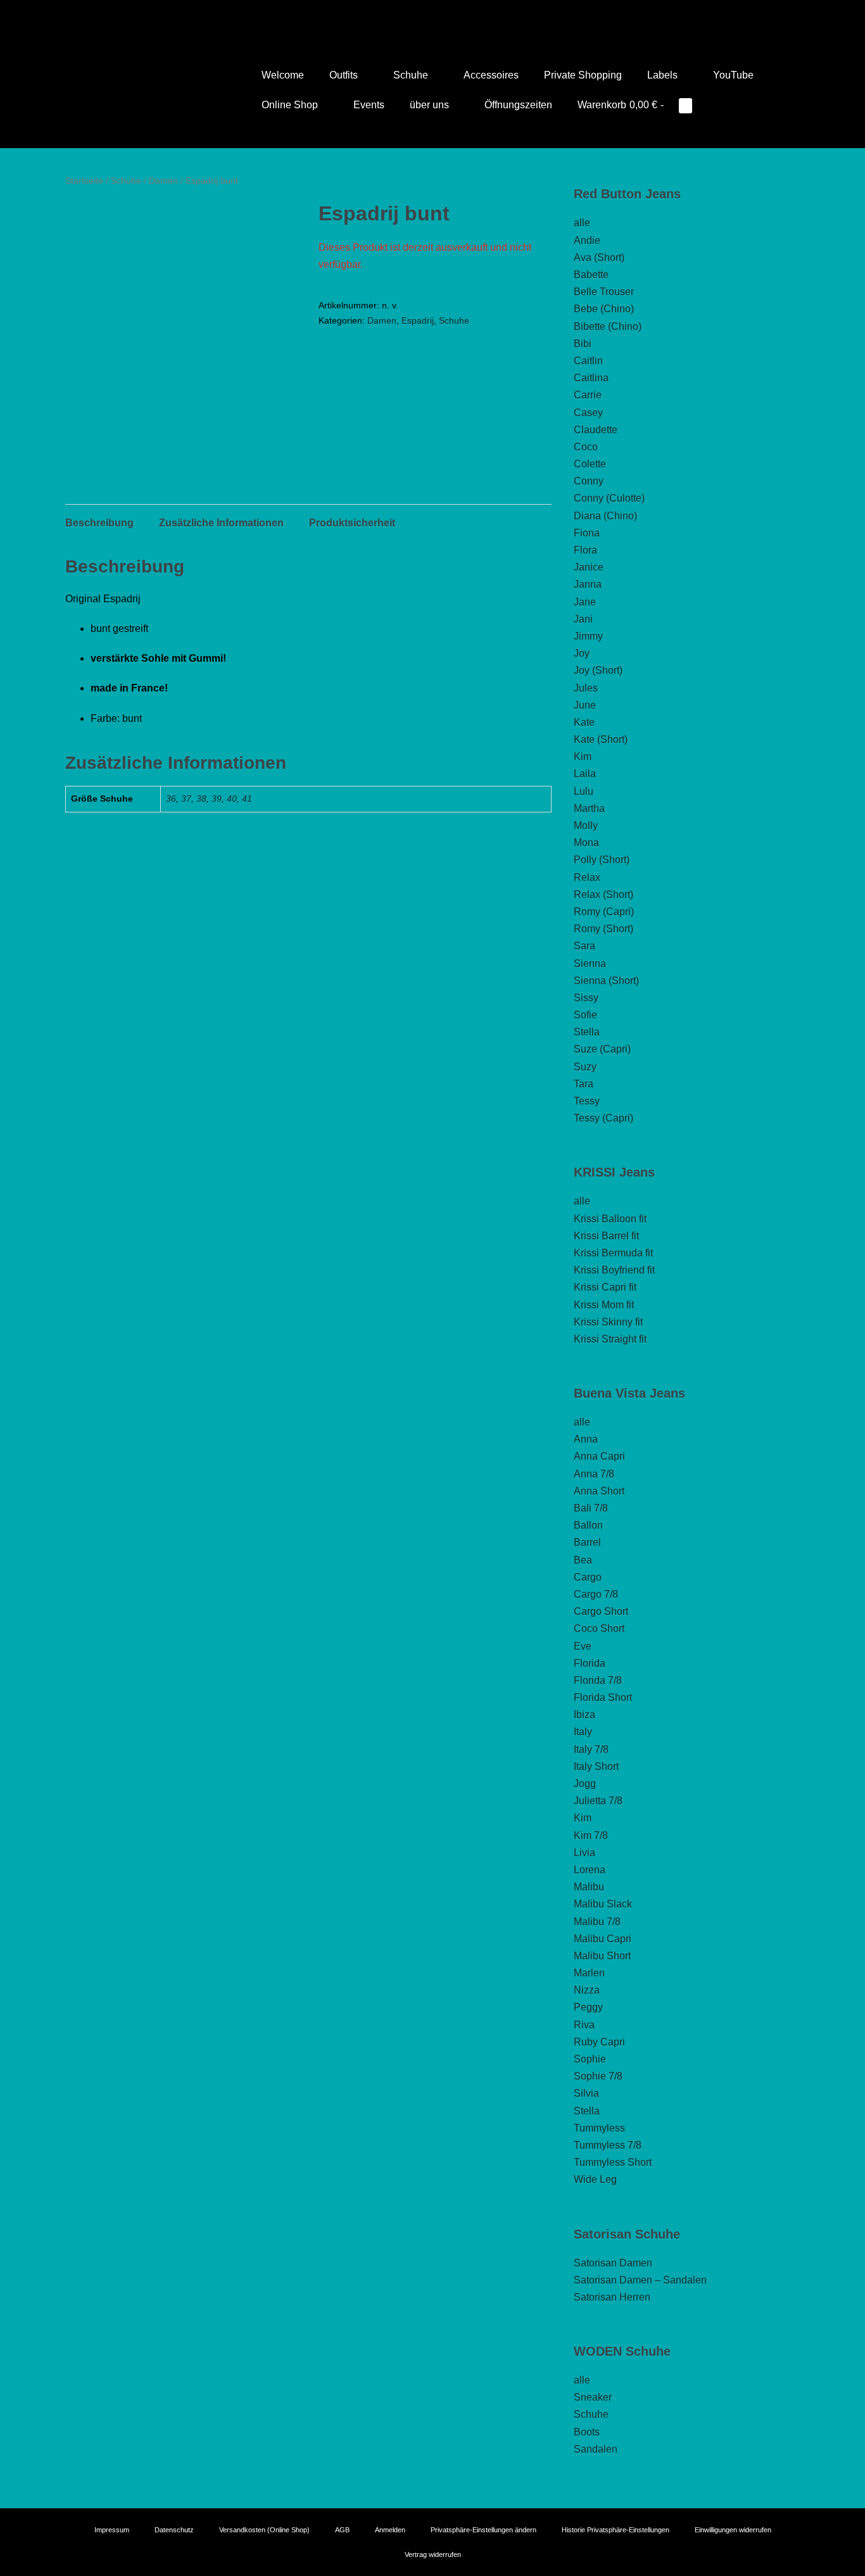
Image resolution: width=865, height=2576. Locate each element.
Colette (590, 464)
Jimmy (588, 636)
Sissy (586, 998)
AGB (342, 2530)
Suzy (585, 1067)
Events (369, 105)
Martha (589, 808)
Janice (589, 567)
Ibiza (584, 1714)
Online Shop (291, 105)
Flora (585, 550)
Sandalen (596, 2449)
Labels (664, 75)
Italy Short (596, 1766)
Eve (583, 1646)
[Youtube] (415, 16)
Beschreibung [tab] (99, 523)
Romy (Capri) (604, 912)
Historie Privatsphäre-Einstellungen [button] (616, 2530)
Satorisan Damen (613, 2263)
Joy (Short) (598, 670)
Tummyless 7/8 (608, 2145)
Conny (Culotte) (609, 498)
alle (582, 223)
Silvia (586, 2093)
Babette (591, 275)
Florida (590, 1663)
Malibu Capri (603, 1939)
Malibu (589, 1887)
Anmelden (390, 2530)
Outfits (345, 75)
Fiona (587, 533)
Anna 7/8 (594, 1474)
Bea (583, 1560)
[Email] (450, 16)
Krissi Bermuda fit (613, 1253)
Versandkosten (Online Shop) (264, 2530)
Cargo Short (601, 1611)
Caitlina (591, 378)
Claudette (596, 430)
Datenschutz (174, 2530)
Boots (587, 2432)
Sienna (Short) (606, 981)
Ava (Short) (599, 257)
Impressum (112, 2530)
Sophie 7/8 (598, 2076)
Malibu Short (602, 1956)
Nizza (587, 1990)
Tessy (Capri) (603, 1118)
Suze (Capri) (602, 1049)
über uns (431, 105)
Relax (587, 877)
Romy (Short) (603, 929)
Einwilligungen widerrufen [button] (733, 2530)
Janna (588, 584)
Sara (584, 946)
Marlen (589, 1973)
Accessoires (491, 75)
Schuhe (412, 75)
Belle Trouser (604, 292)
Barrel (587, 1542)
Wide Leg (595, 2179)
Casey (588, 413)
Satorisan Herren (612, 2297)
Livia (584, 1853)
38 (201, 799)
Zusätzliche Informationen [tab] (221, 523)
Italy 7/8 (591, 1749)
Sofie (585, 1015)
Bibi (583, 344)
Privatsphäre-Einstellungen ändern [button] (483, 2530)
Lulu (584, 791)
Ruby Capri (599, 2042)
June (585, 705)
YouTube (733, 75)
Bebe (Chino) (604, 309)
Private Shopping (583, 75)
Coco (586, 447)
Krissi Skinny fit (608, 1322)
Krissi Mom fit (604, 1305)
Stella (587, 1032)
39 (217, 799)
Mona (586, 843)
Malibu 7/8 (597, 1922)
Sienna (590, 963)
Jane (585, 602)
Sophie (590, 2059)
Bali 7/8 (591, 1508)
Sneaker (593, 2397)
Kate (584, 722)
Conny (589, 481)
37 (186, 799)
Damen (163, 180)
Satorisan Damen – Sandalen (640, 2280)
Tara (584, 1084)
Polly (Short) (602, 860)
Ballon (588, 1525)
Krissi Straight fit (610, 1339)
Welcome (283, 75)
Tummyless (599, 2128)
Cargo (588, 1577)
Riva (584, 2025)
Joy (582, 653)
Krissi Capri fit (605, 1287)
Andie (587, 240)
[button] (721, 105)
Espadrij (418, 320)
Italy (583, 1732)
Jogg (585, 1784)
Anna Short (599, 1491)
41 (247, 799)
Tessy (587, 1101)
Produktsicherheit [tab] (352, 523)
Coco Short (599, 1628)
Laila (585, 773)
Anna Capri (599, 1456)
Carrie (588, 395)
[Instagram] (432, 16)
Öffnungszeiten (518, 105)
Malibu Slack (603, 1904)
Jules (586, 688)
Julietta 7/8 (598, 1801)
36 (171, 799)
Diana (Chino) (605, 516)
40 (232, 799)
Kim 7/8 (591, 1835)
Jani (583, 619)
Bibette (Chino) (608, 326)
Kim (583, 756)
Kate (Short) (601, 739)
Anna (586, 1439)
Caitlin (588, 361)
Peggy (588, 2007)
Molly (586, 825)
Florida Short (603, 1697)
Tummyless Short (613, 2162)
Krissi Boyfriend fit (614, 1270)
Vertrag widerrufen (433, 2554)
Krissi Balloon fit (610, 1219)
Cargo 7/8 (596, 1594)
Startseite (84, 180)
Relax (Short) (603, 894)
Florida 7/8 (598, 1680)
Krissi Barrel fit (606, 1236)
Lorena (590, 1870)
